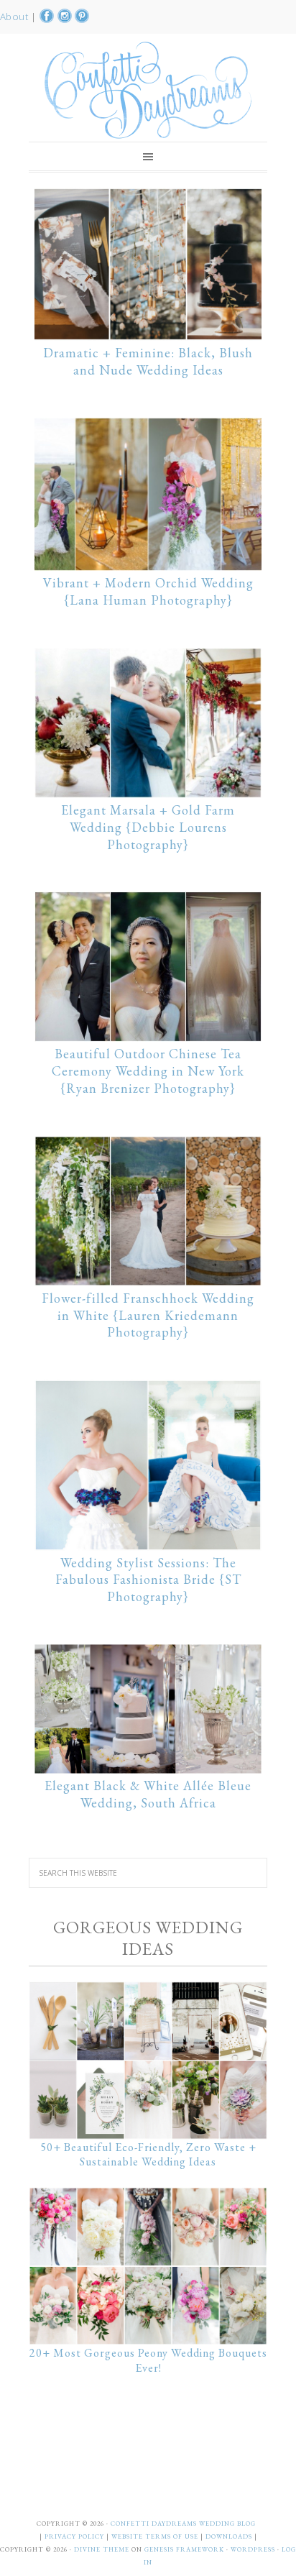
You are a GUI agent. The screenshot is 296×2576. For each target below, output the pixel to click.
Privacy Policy (75, 2536)
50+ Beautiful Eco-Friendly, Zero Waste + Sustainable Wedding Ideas (148, 2155)
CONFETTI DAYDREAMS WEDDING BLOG (183, 2524)
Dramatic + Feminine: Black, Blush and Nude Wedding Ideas (148, 361)
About (15, 17)
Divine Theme (102, 2549)
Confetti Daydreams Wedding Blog (148, 90)
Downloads (230, 2536)
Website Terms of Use (156, 2536)
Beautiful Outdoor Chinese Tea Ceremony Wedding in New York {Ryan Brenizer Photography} (148, 1071)
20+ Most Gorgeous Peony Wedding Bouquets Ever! (148, 2360)
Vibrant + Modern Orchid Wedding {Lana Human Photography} (148, 591)
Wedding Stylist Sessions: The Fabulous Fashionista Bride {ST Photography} (148, 1580)
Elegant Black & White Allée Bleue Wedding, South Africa (148, 1794)
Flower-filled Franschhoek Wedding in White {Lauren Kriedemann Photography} (148, 1315)
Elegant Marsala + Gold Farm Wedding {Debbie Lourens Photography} (148, 827)
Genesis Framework (184, 2549)
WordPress (253, 2549)
